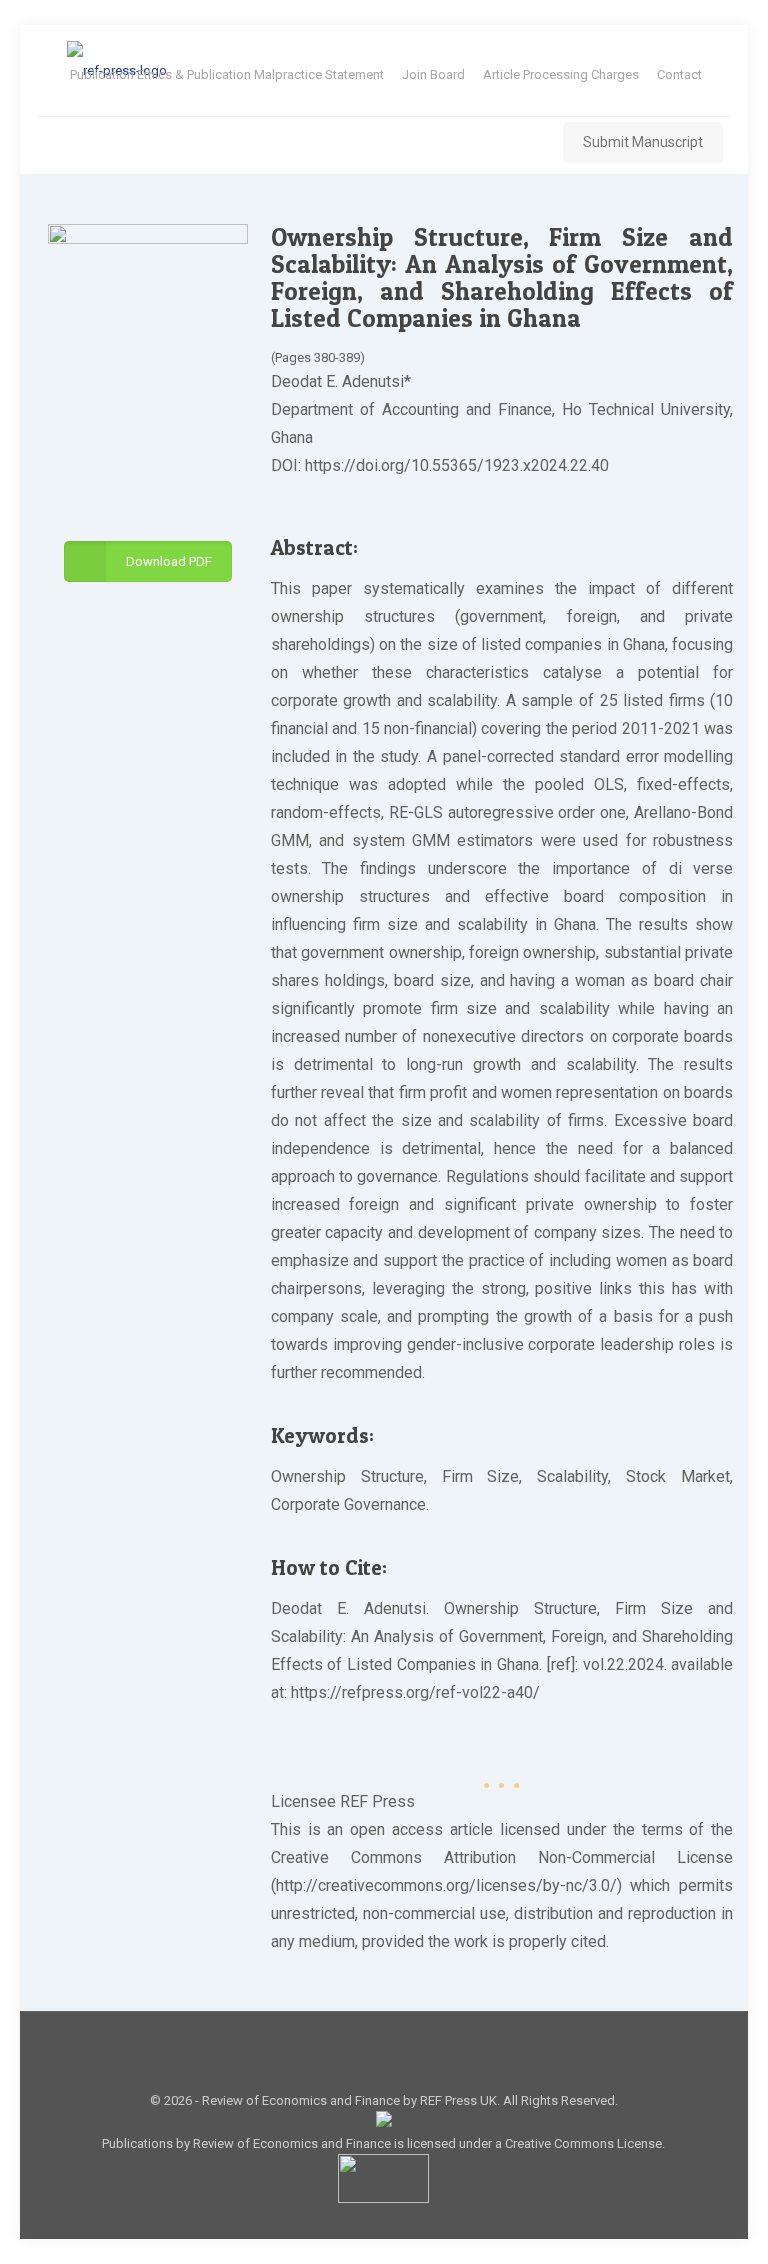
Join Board (433, 74)
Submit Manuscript (643, 142)
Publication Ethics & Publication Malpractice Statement (227, 74)
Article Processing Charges (561, 74)
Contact (679, 74)
